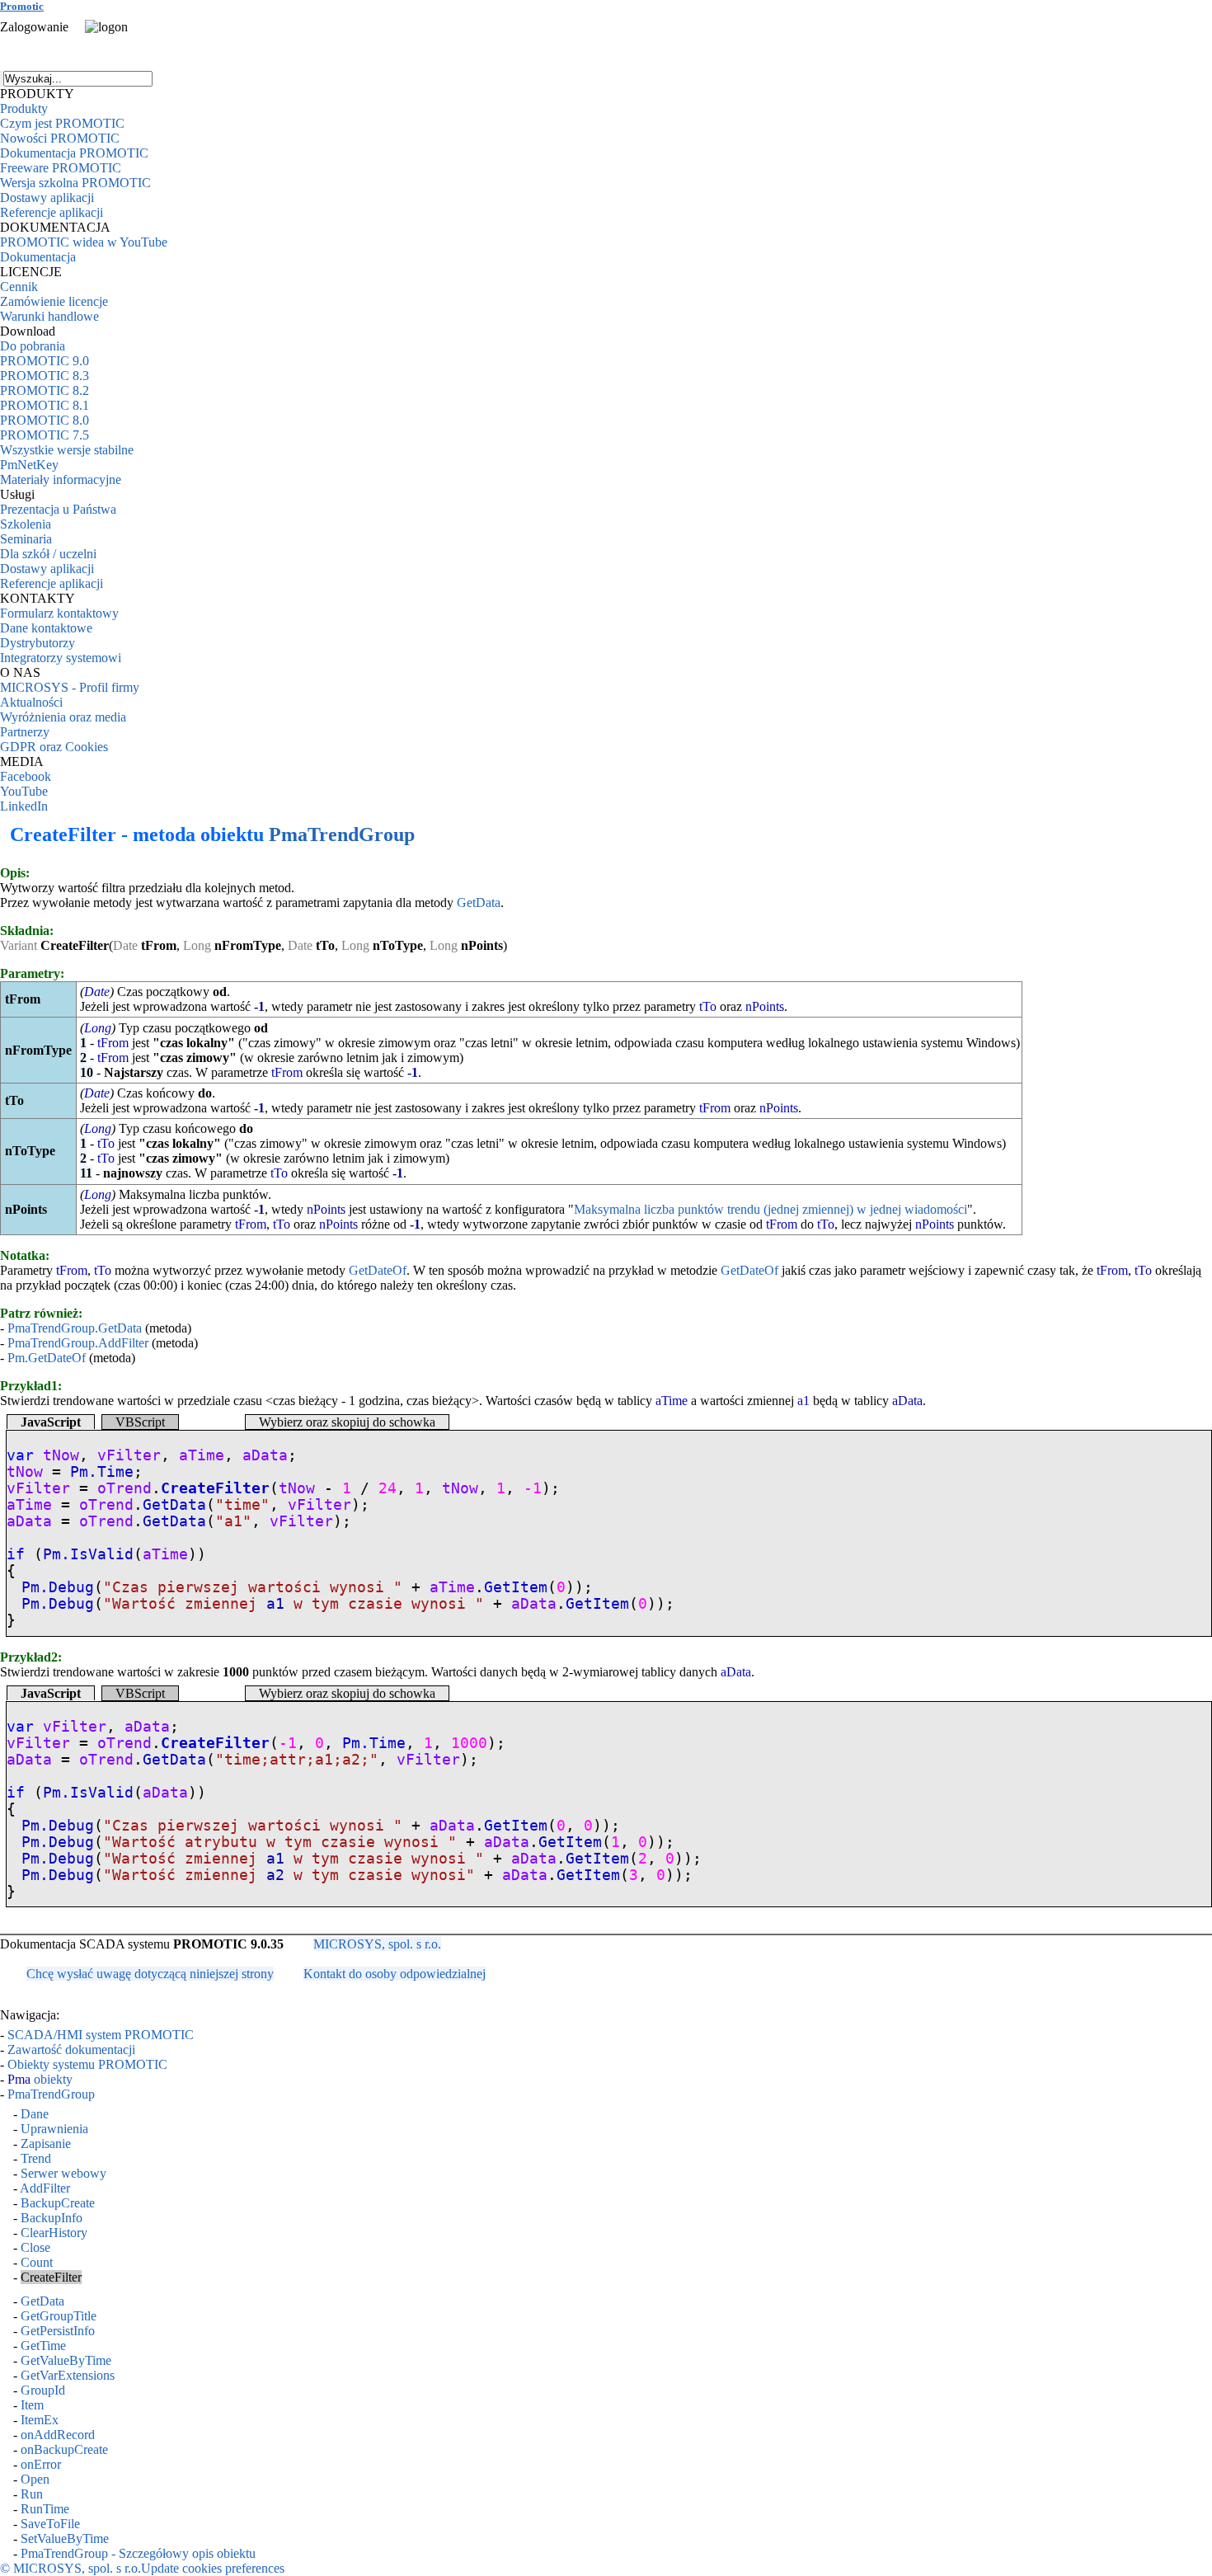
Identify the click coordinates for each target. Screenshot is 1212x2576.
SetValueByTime (65, 2538)
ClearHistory (54, 2233)
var (20, 1455)
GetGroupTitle (59, 2316)
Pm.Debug (58, 1587)
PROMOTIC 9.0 (45, 361)
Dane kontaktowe (46, 628)
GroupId (43, 2390)
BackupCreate (58, 2203)
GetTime (43, 2346)
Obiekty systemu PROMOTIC (87, 2064)
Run (32, 2494)
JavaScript (51, 1422)
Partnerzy (25, 732)
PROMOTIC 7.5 (45, 435)
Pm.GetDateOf (47, 1358)
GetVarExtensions (68, 2375)
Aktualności (31, 702)
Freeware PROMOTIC (61, 168)
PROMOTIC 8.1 (45, 405)
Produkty (24, 108)
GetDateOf (378, 1270)
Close (35, 2247)
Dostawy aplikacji (47, 197)
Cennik (19, 287)
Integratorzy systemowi (61, 658)
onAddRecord (58, 2435)
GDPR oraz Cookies (54, 747)
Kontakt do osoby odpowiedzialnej (395, 1974)
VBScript (140, 1422)
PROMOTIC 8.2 (45, 390)
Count (37, 2262)
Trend (36, 2158)
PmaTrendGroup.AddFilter (78, 1343)
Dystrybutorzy (38, 643)
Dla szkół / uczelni (48, 554)
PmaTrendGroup (342, 834)
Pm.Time (102, 1472)
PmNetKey (29, 465)
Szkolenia (26, 524)
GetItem (516, 1587)
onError (41, 2464)
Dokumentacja (38, 257)
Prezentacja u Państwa (58, 509)
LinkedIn (24, 806)
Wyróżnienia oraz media (63, 717)
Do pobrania (33, 346)
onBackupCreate (64, 2449)
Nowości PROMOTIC (60, 138)
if (16, 1554)
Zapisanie (46, 2144)
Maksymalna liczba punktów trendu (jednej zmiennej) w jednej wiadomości (770, 1209)
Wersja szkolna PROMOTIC (75, 183)
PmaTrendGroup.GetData (75, 1328)
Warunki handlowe (49, 316)
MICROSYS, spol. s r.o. (377, 1944)
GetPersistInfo (58, 2331)
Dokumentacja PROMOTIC (74, 153)
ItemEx (40, 2420)
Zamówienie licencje (54, 301)
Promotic (22, 6)
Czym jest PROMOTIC (62, 123)
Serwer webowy (63, 2173)
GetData (479, 903)
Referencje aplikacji (52, 212)
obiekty (40, 2079)
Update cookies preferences (213, 2568)
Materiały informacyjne (61, 479)
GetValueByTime (66, 2360)
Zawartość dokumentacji (71, 2050)
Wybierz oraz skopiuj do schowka (347, 1422)
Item (32, 2405)
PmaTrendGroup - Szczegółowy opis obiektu (138, 2553)
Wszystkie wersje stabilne (67, 450)
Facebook (26, 776)
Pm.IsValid (88, 1554)
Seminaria (26, 539)
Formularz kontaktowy (59, 613)
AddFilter (45, 2188)
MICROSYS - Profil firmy (70, 687)
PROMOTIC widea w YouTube (84, 242)
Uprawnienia (54, 2129)
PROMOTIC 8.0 (45, 420)
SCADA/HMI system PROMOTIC (101, 2035)
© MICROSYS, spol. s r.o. (70, 2568)
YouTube (24, 791)
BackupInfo (52, 2218)
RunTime (45, 2509)
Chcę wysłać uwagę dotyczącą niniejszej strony (150, 1974)
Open (35, 2479)
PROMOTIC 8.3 (45, 376)
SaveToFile (50, 2524)
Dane (35, 2114)
